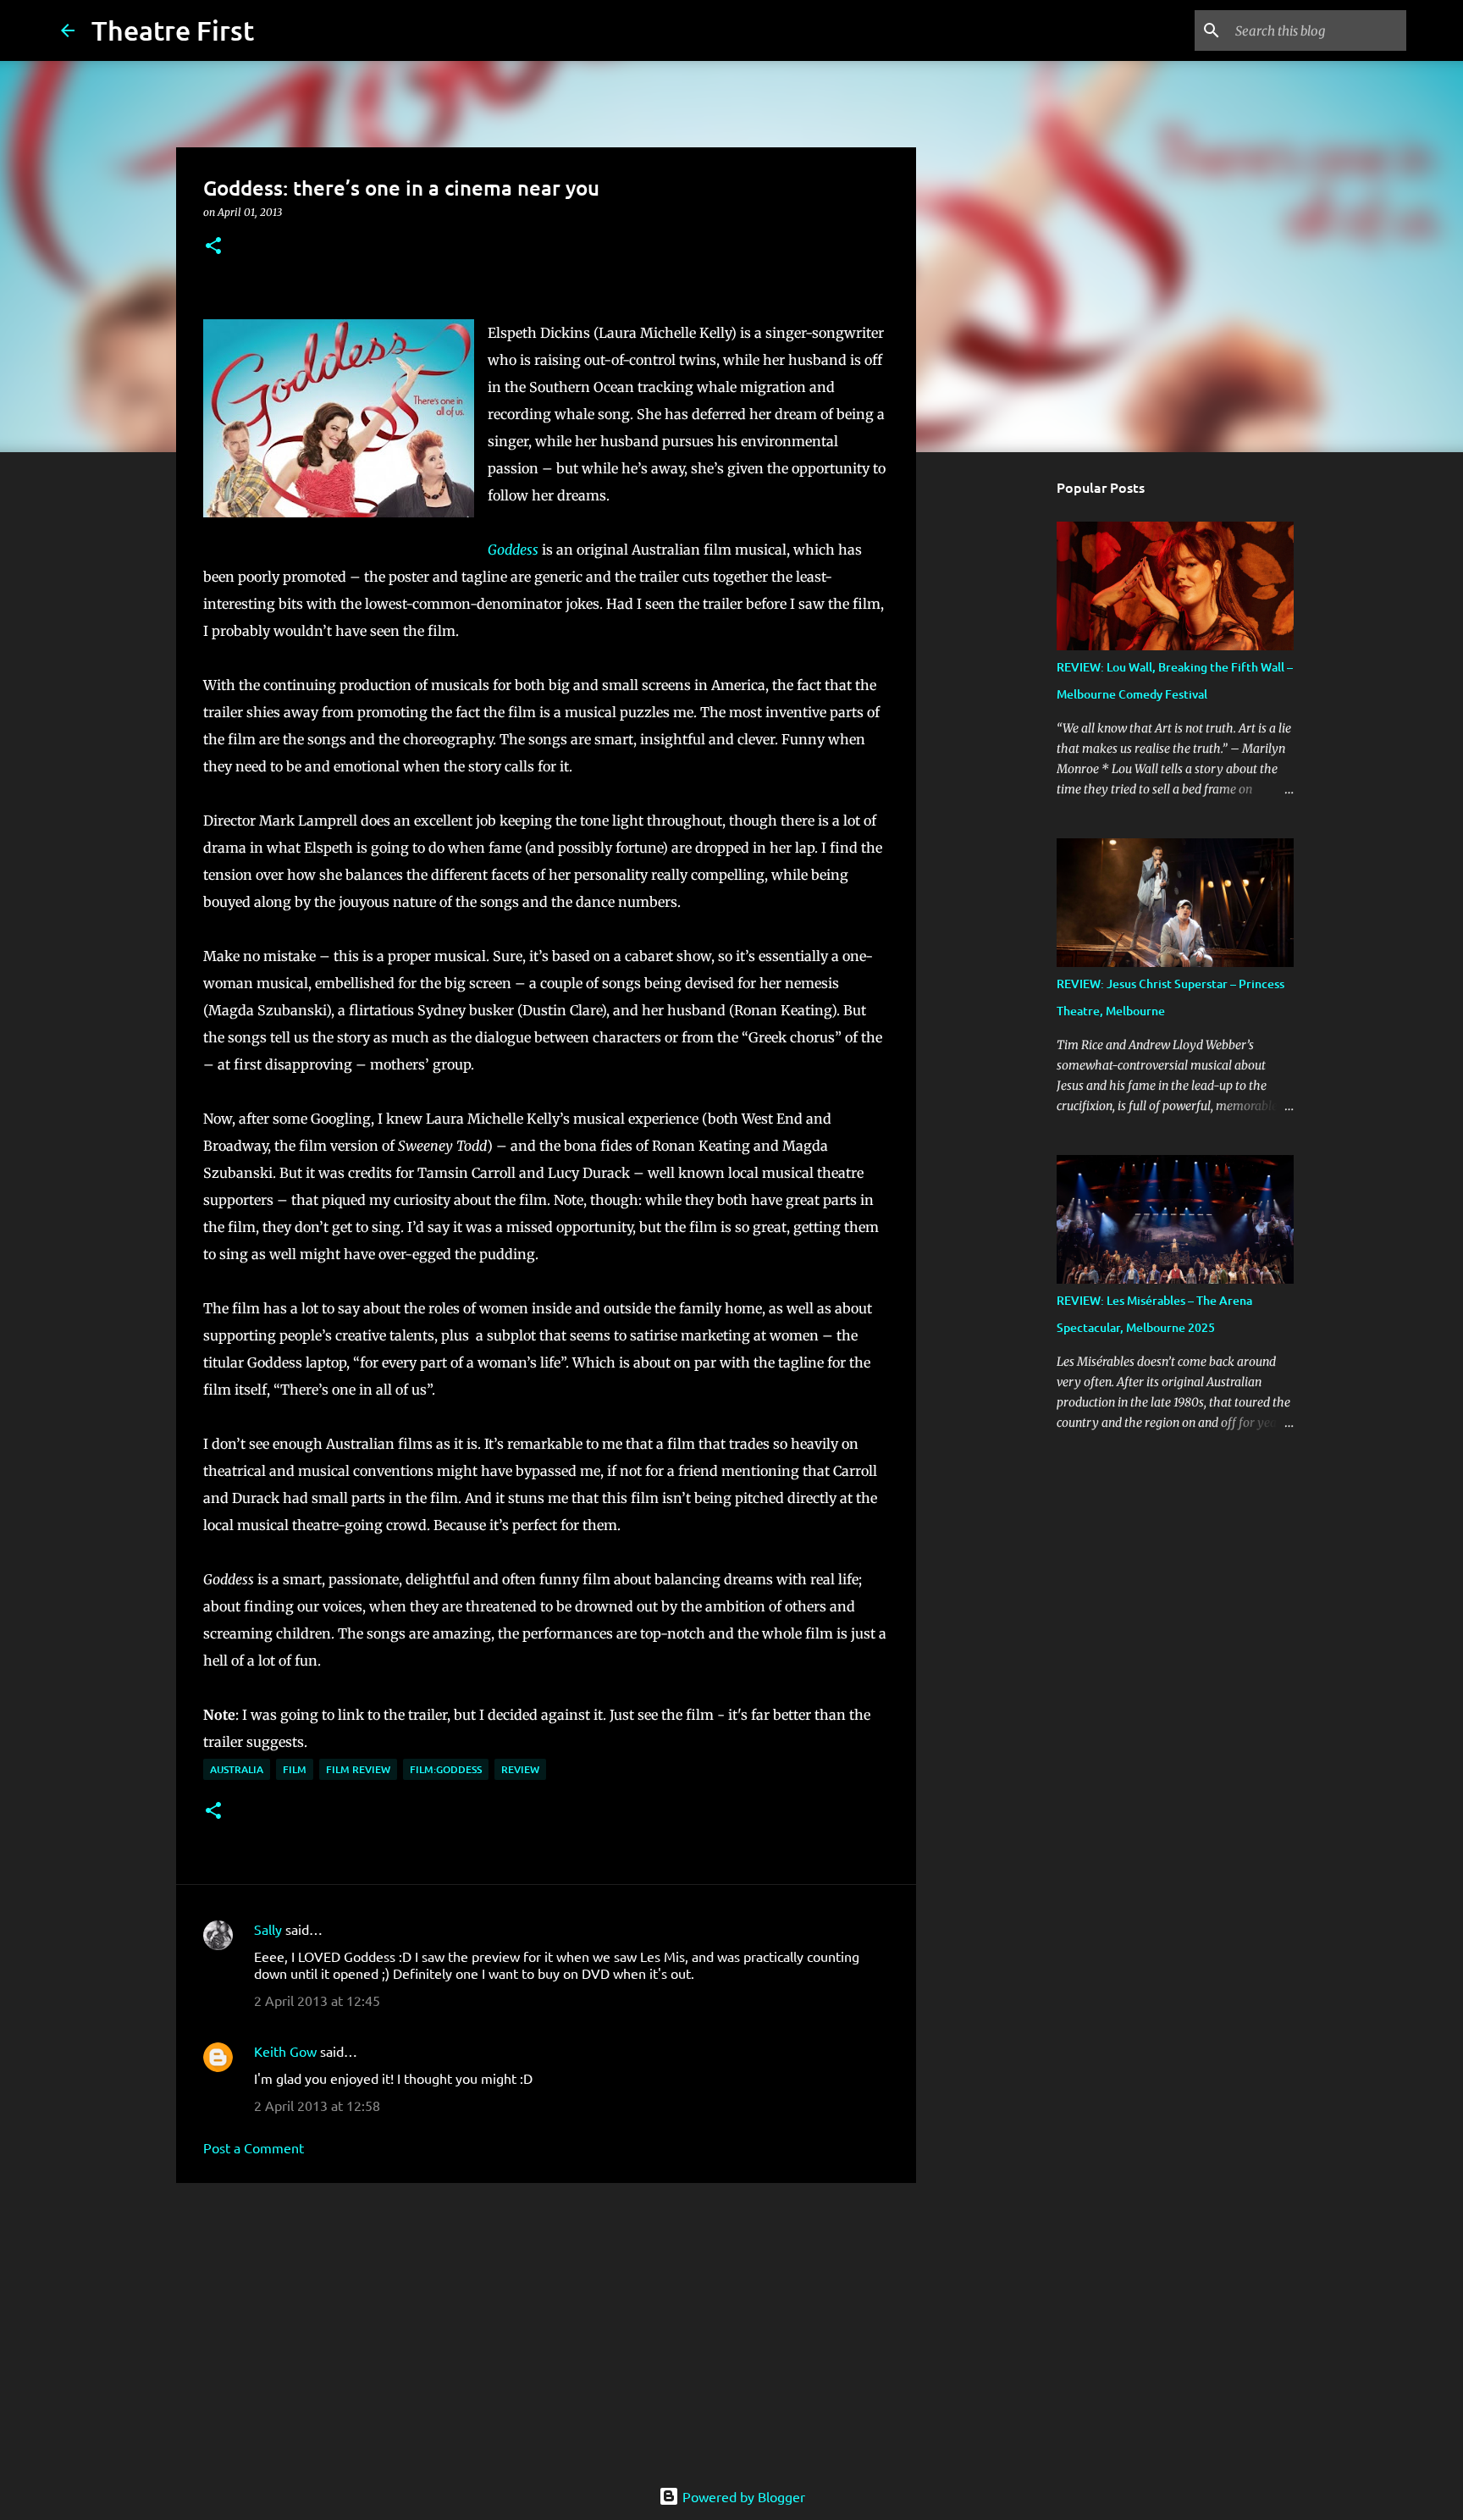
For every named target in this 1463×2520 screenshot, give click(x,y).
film (295, 1769)
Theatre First (173, 30)
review (520, 1769)
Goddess (513, 550)
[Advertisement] (546, 2327)
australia (237, 1769)
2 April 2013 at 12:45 (317, 2000)
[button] (213, 247)
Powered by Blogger (742, 2496)
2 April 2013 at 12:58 (317, 2105)
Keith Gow (285, 2051)
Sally (268, 1929)
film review (358, 1769)
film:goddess (446, 1769)
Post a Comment (254, 2147)
